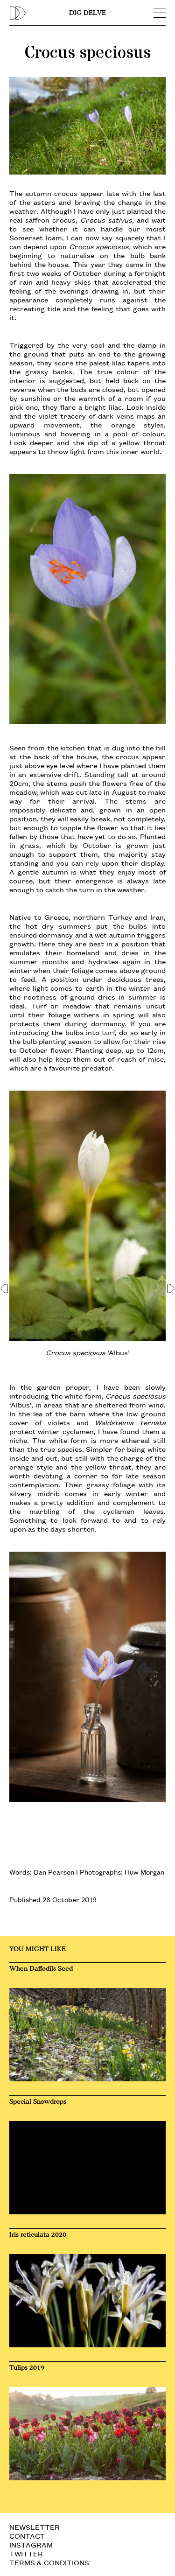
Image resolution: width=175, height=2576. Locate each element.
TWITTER (26, 2553)
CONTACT (27, 2536)
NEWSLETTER (35, 2527)
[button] (4, 1288)
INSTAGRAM (31, 2544)
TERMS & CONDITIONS (49, 2562)
